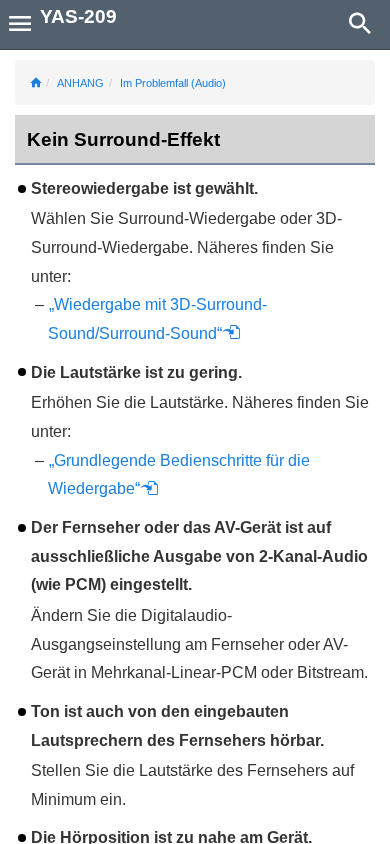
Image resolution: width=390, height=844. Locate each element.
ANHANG (80, 83)
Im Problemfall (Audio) (173, 83)
